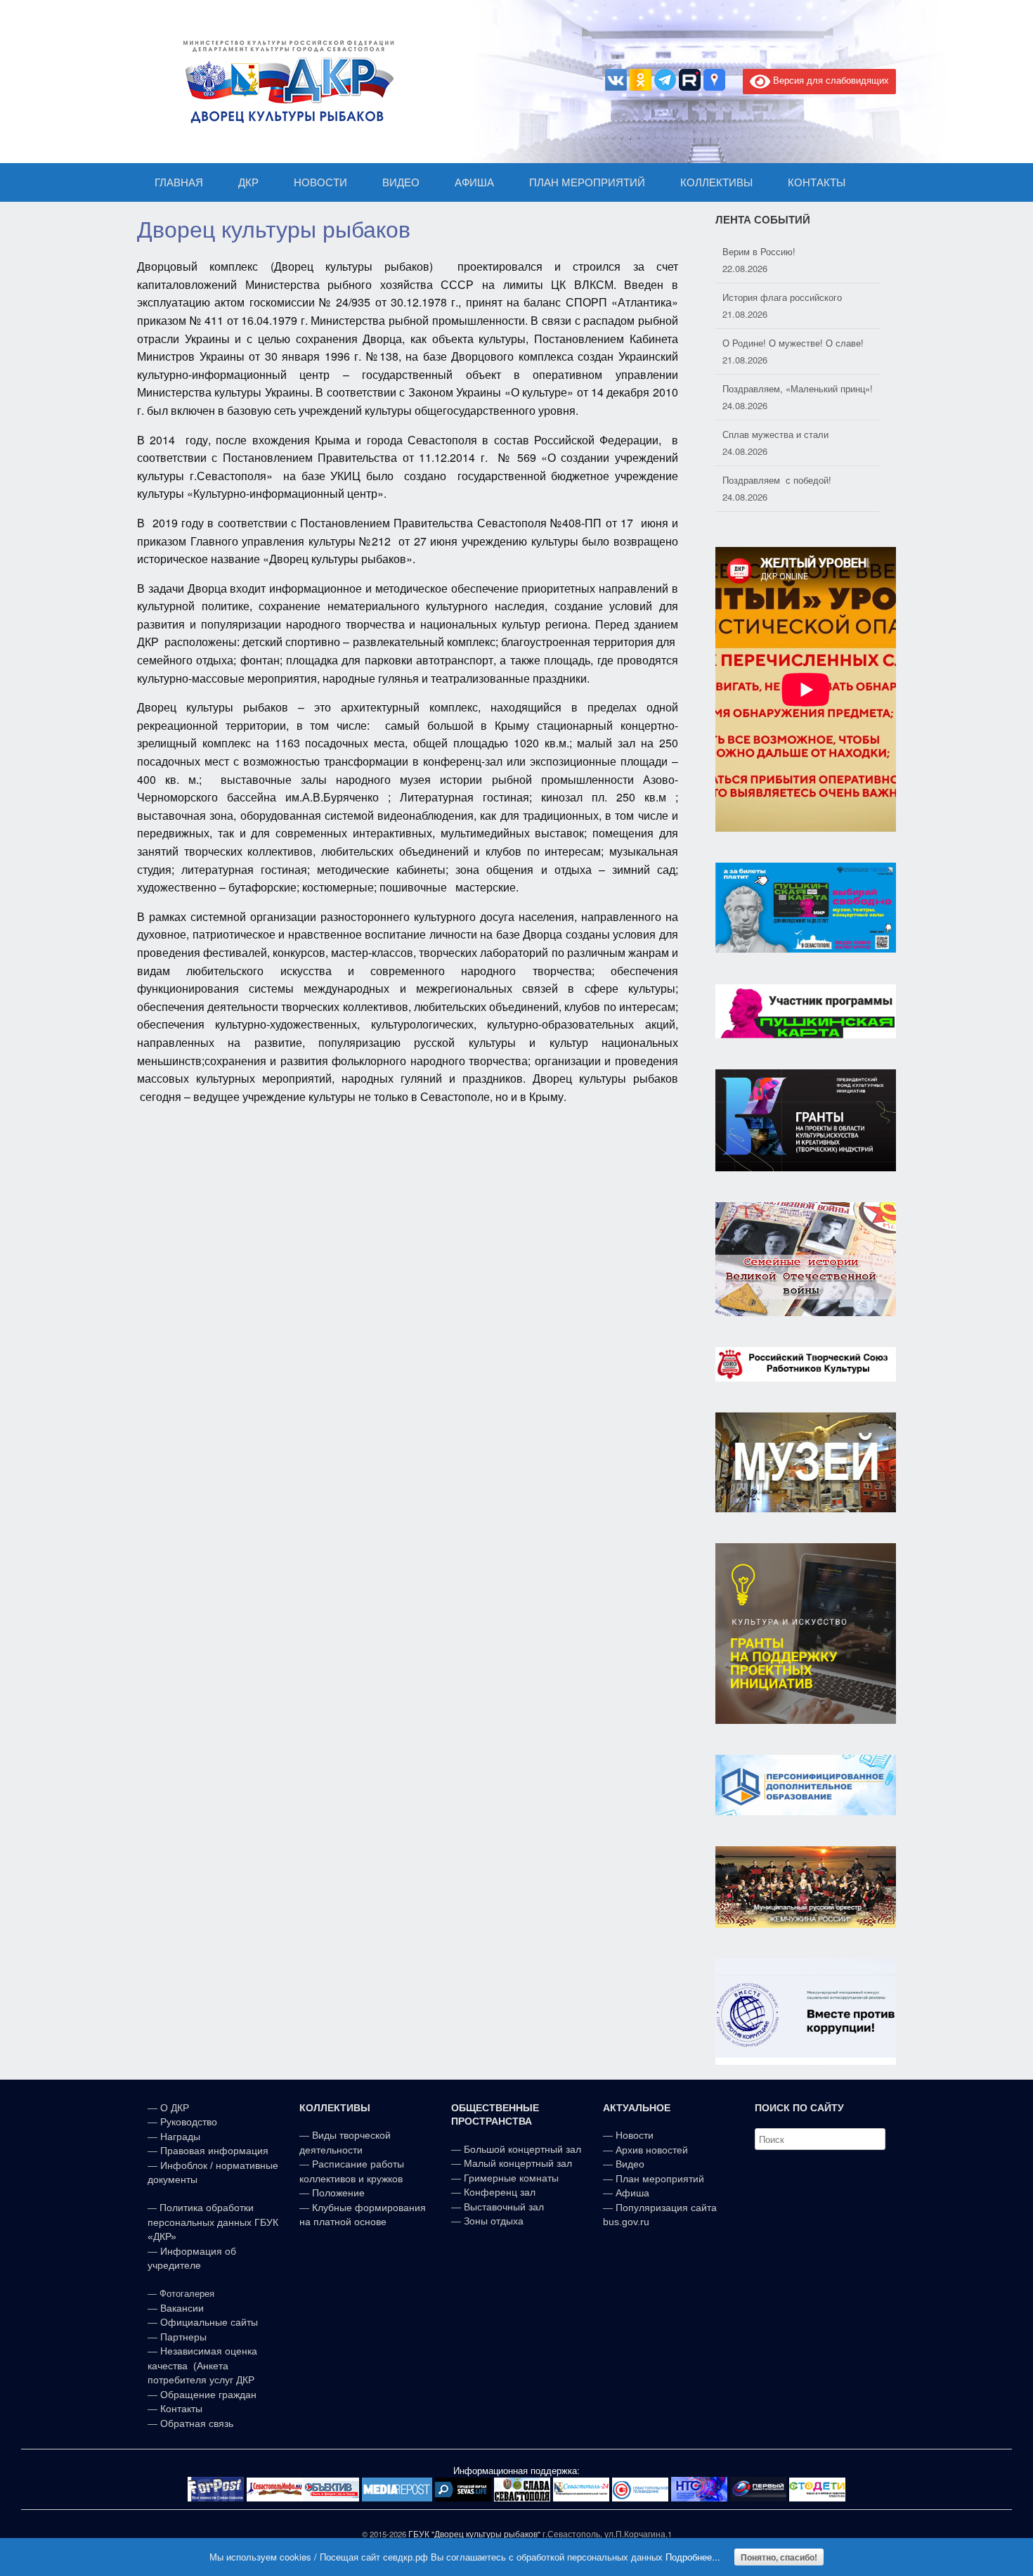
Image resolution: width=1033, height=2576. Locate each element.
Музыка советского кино (774, 480)
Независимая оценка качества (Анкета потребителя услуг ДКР (202, 2365)
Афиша (632, 2193)
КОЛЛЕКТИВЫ (716, 182)
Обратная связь (195, 2423)
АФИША (474, 182)
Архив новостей (652, 2150)
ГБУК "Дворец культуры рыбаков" (474, 2534)
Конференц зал (500, 2192)
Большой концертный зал (522, 2149)
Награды (180, 2137)
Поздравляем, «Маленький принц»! (798, 343)
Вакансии (182, 2308)
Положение (338, 2193)
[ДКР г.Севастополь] (285, 82)
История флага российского (782, 251)
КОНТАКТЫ (817, 182)
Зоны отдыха (494, 2221)
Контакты (180, 2409)
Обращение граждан (208, 2395)
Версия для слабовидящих (830, 80)
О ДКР (175, 2108)
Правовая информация (214, 2151)
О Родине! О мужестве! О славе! (793, 297)
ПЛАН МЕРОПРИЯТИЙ (587, 182)
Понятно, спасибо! (779, 2557)
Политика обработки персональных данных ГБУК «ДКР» (213, 2222)
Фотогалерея (187, 2294)
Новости (635, 2135)
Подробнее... (693, 2557)
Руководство (189, 2122)
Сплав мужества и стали (775, 388)
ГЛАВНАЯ (179, 182)
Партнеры (183, 2337)
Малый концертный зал (518, 2163)
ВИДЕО (401, 182)
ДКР (248, 182)
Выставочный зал (504, 2207)
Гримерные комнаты (511, 2178)
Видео (630, 2164)
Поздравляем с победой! (777, 434)
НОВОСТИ (320, 182)
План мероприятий (660, 2179)
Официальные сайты (209, 2322)
